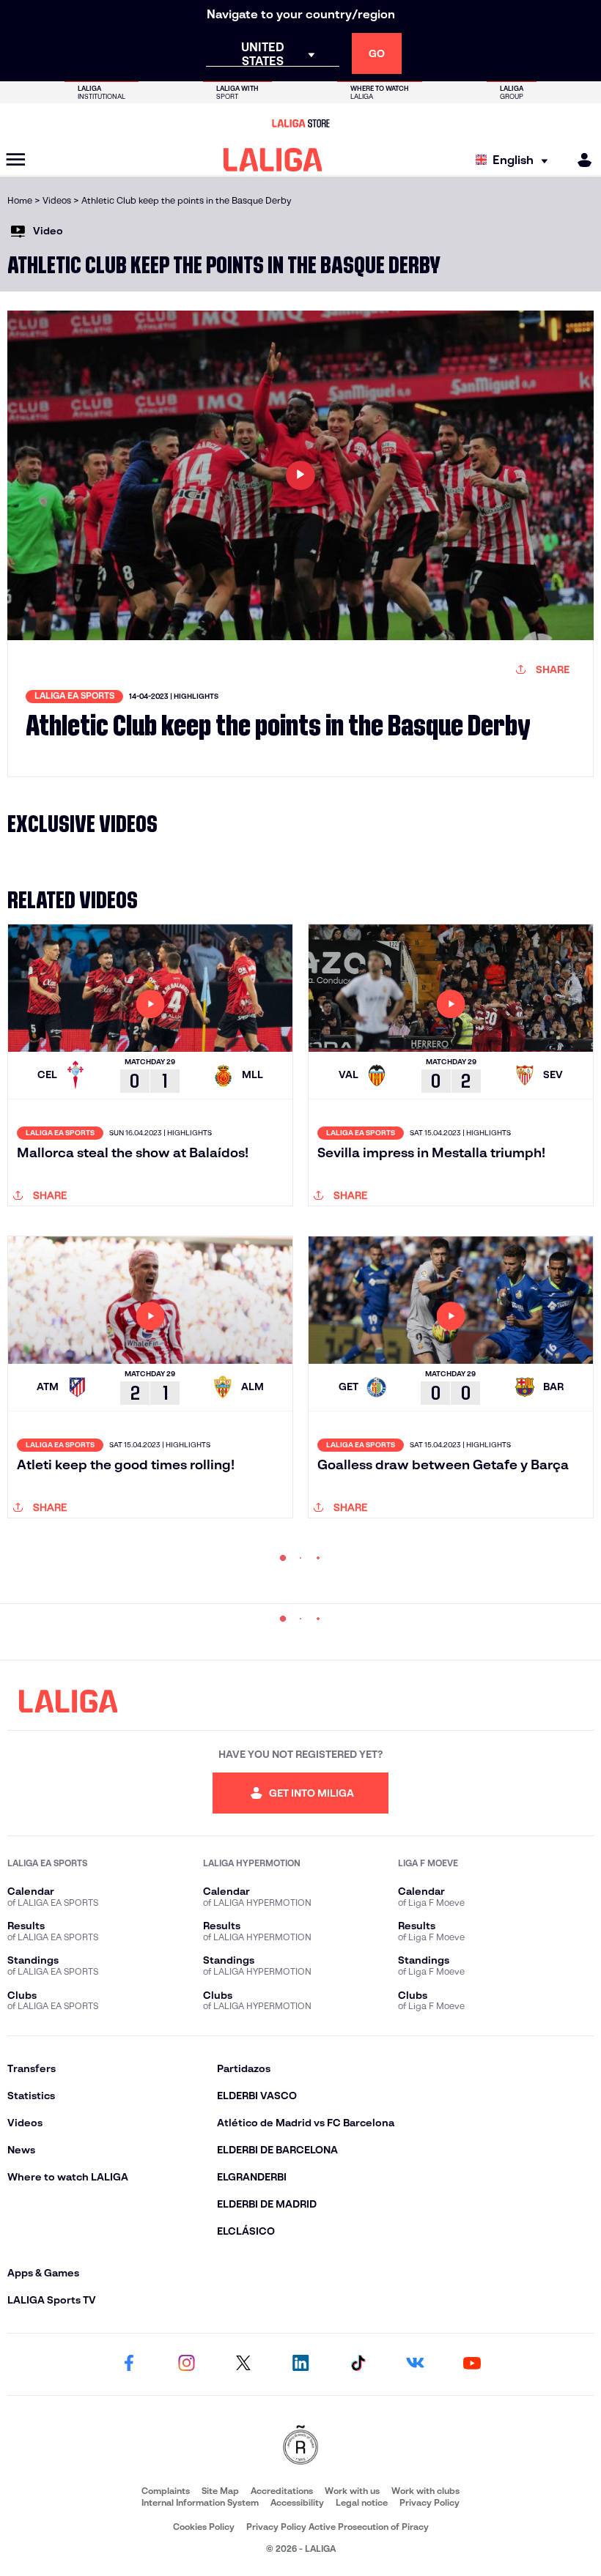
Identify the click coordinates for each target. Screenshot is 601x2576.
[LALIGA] (273, 160)
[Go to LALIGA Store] (300, 123)
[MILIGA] (580, 160)
